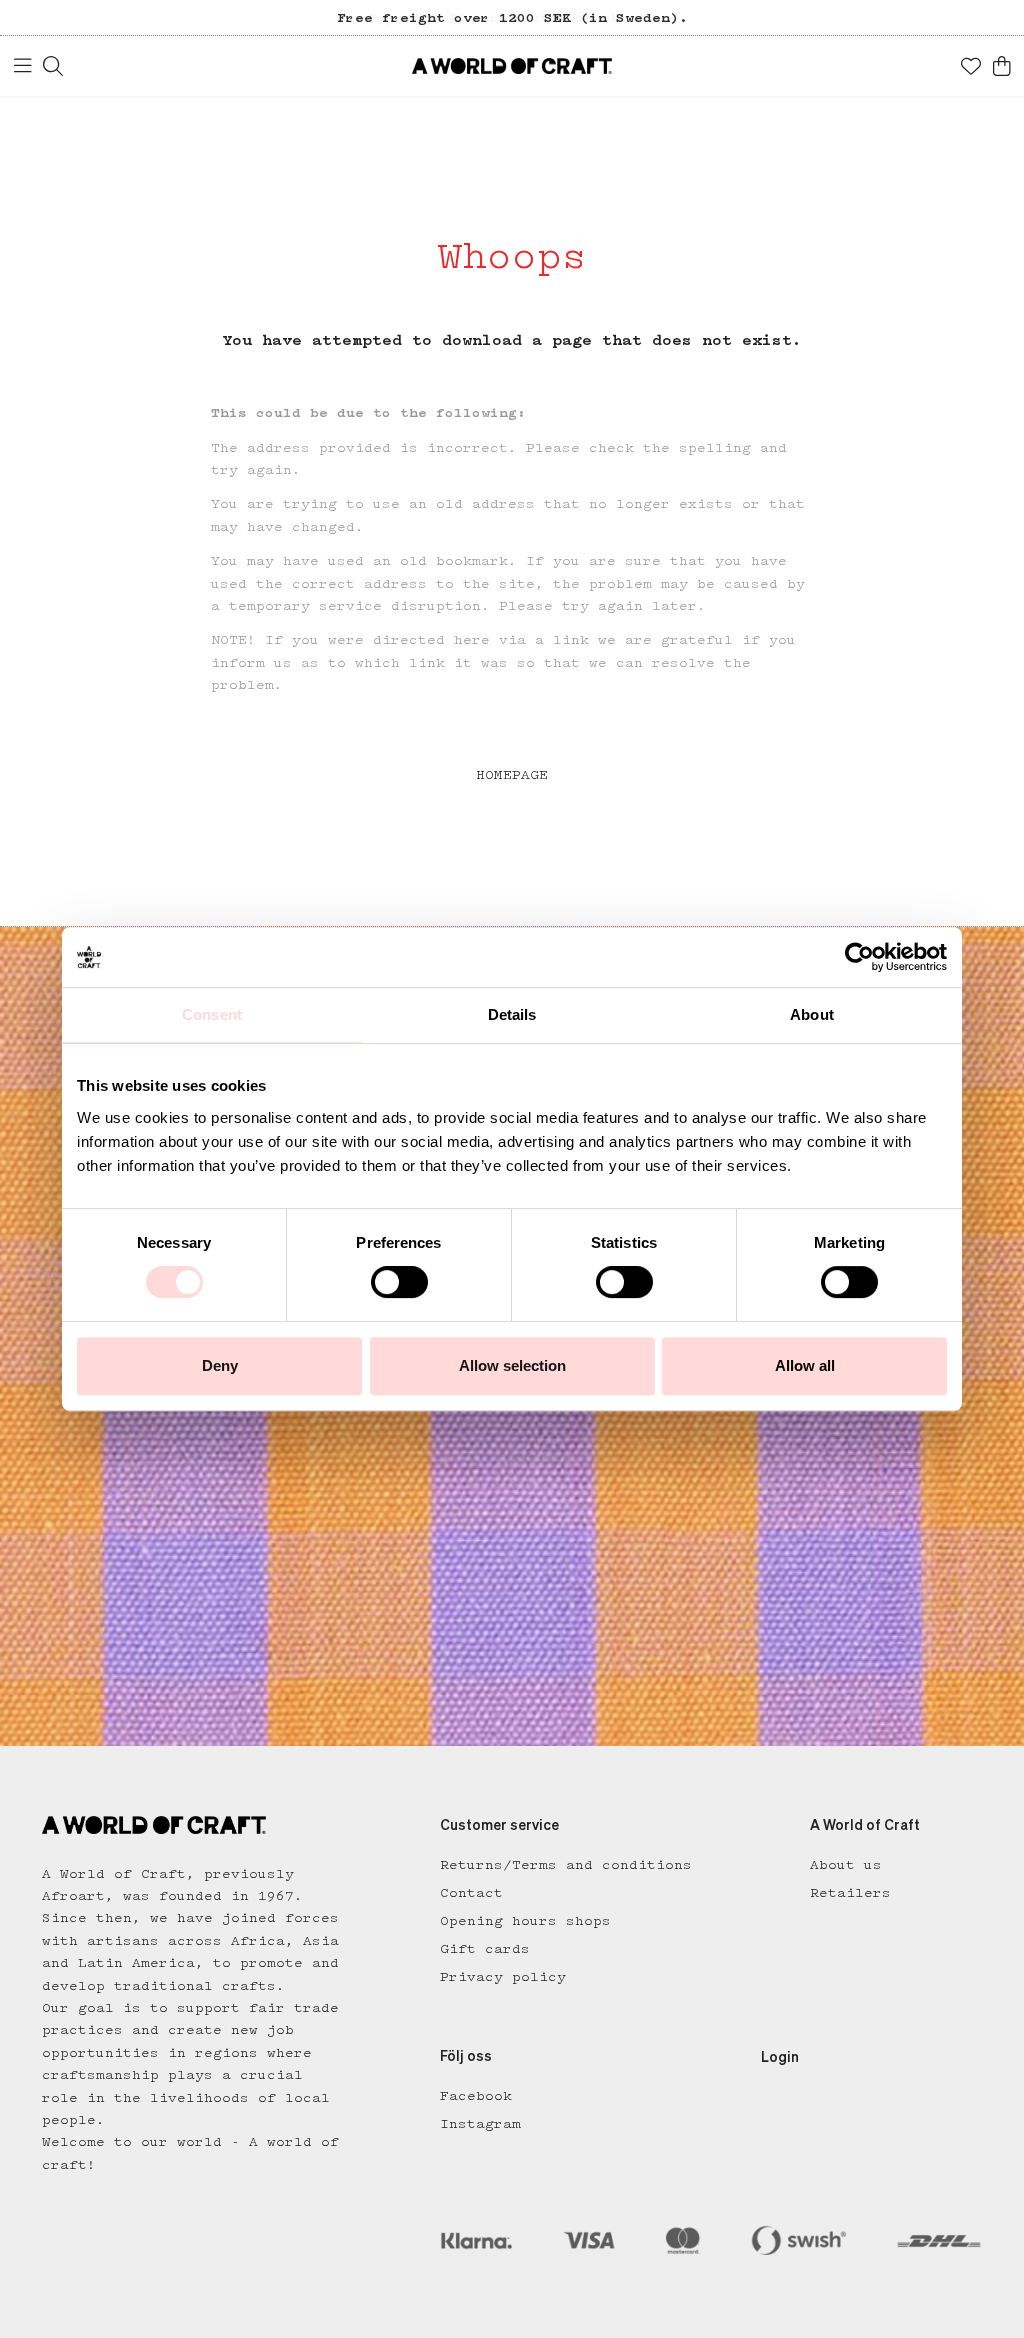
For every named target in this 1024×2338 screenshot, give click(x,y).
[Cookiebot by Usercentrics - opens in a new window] (859, 957)
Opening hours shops (525, 1921)
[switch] (399, 1282)
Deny (220, 1365)
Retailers (850, 1893)
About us (846, 1865)
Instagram (480, 2124)
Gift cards (485, 1949)
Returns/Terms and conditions (566, 1865)
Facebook (476, 2096)
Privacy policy (503, 1977)
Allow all (805, 1365)
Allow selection (512, 1365)
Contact (471, 1893)
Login (780, 2058)
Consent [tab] (212, 1014)
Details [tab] (512, 1014)
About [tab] (812, 1014)
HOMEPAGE (512, 775)
